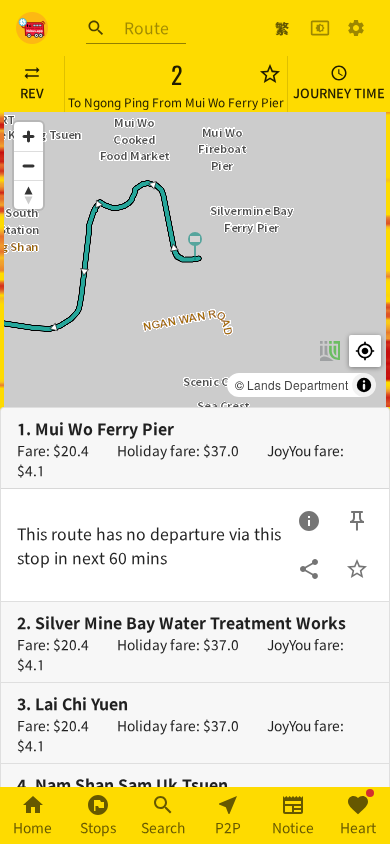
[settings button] (356, 28)
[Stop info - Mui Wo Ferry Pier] (309, 521)
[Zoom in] (28, 136)
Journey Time (339, 92)
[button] (195, 245)
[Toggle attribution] (364, 385)
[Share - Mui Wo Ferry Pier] (309, 569)
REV (32, 92)
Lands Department (297, 384)
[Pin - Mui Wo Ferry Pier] (357, 521)
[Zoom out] (28, 165)
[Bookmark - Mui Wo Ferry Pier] (357, 569)
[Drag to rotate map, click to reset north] (28, 194)
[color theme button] (320, 28)
